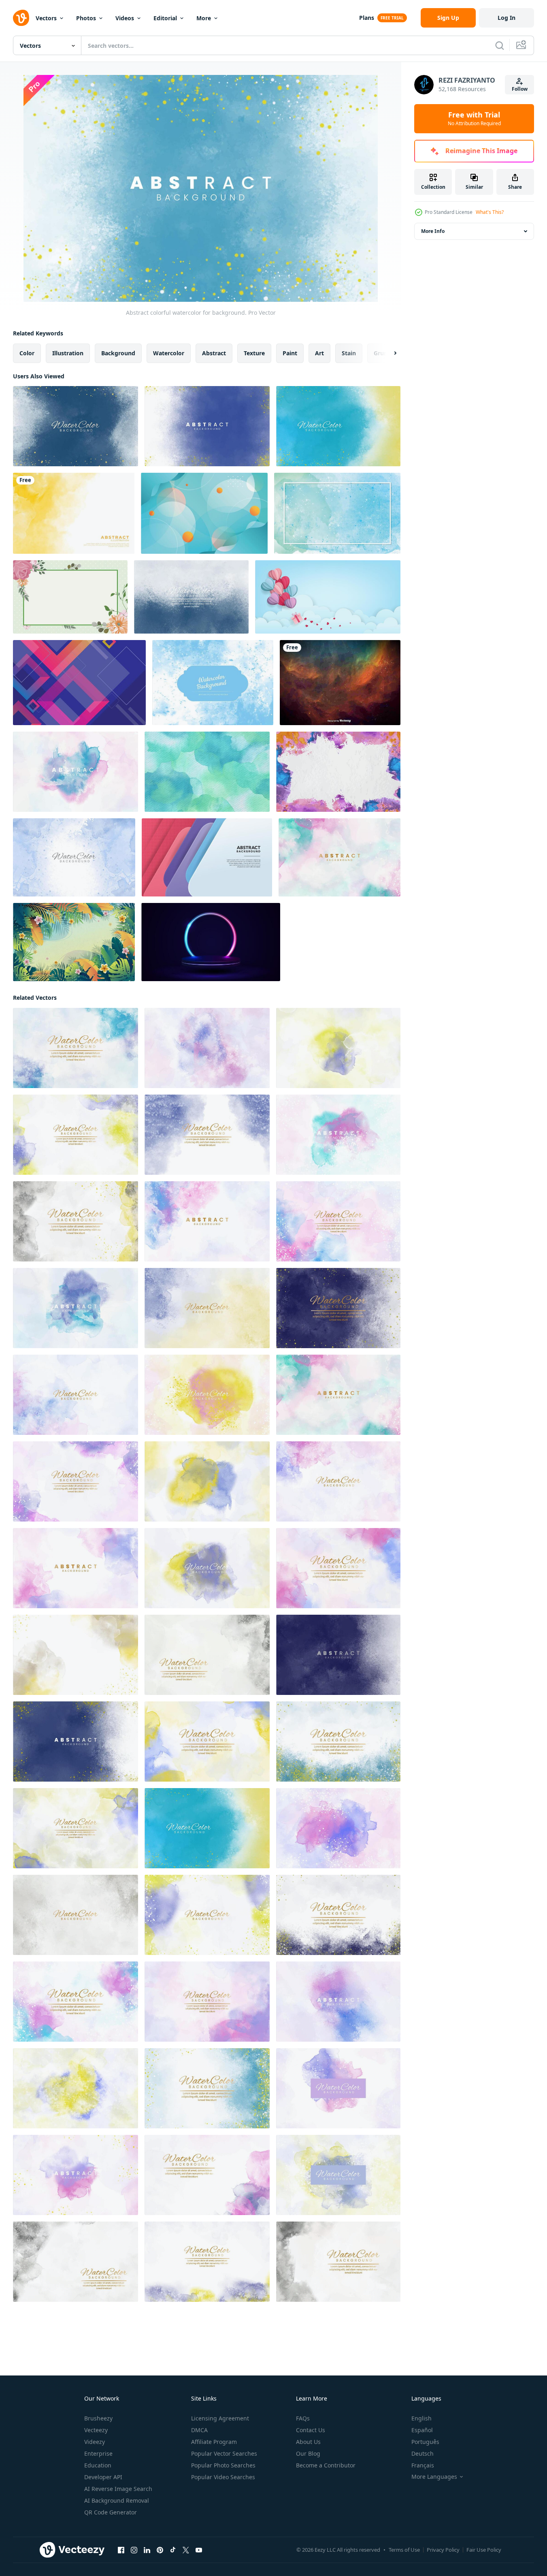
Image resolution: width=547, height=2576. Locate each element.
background (118, 353)
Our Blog (308, 2453)
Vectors (46, 18)
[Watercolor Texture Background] (338, 772)
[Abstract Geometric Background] (204, 513)
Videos (125, 18)
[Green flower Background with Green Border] (70, 597)
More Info (433, 231)
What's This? (490, 212)
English (421, 2418)
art (319, 353)
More (204, 18)
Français (423, 2465)
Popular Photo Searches (223, 2465)
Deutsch (422, 2453)
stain (349, 353)
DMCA (199, 2430)
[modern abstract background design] (207, 857)
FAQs (303, 2418)
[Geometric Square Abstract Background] (79, 683)
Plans (367, 18)
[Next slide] (388, 353)
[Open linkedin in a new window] (147, 2550)
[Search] (500, 45)
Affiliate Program (214, 2442)
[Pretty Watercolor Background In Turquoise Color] (207, 772)
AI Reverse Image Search (118, 2489)
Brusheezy (98, 2418)
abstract (214, 353)
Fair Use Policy (484, 2550)
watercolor (169, 353)
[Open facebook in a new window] (121, 2550)
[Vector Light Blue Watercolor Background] (213, 683)
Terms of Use (404, 2550)
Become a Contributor (326, 2465)
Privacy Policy (443, 2550)
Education (98, 2465)
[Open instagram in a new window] (134, 2550)
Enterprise (98, 2453)
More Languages (434, 2477)
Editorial (165, 18)
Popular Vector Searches (224, 2453)
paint (290, 353)
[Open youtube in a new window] (199, 2550)
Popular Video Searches (223, 2477)
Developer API (103, 2477)
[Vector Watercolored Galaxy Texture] (340, 683)
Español (422, 2430)
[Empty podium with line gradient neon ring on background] (211, 942)
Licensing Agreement (220, 2418)
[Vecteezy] (21, 18)
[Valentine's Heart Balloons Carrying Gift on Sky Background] (328, 597)
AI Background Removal (117, 2500)
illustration (68, 353)
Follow (520, 89)
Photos (86, 18)
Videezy (95, 2442)
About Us (308, 2442)
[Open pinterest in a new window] (160, 2550)
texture (254, 353)
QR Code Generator (111, 2512)
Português (425, 2442)
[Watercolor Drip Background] (337, 513)
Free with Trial (474, 119)
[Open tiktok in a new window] (173, 2550)
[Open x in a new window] (186, 2550)
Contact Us (311, 2430)
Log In (507, 18)
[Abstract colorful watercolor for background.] (76, 426)
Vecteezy (96, 2430)
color (27, 353)
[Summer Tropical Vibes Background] (74, 942)
